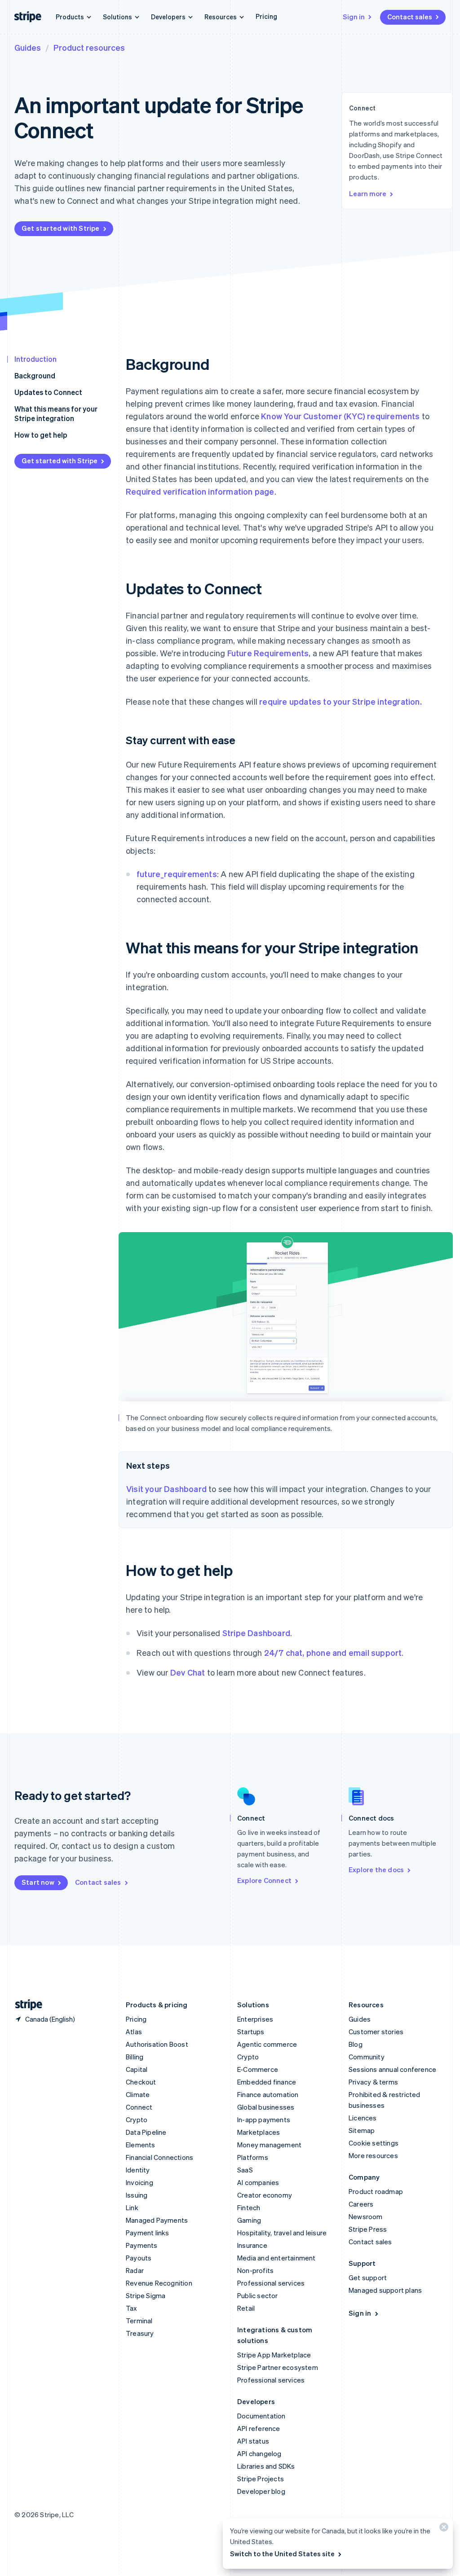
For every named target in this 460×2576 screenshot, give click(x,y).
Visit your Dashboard (166, 1489)
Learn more (368, 193)
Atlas (134, 2032)
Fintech (249, 2207)
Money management (269, 2145)
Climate (138, 2094)
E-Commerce (258, 2069)
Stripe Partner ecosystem (278, 2367)
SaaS (245, 2170)
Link (132, 2207)
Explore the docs (376, 1869)
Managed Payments (157, 2220)
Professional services (271, 2283)
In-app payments (264, 2120)
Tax (132, 2308)
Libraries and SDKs (266, 2466)
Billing (135, 2057)
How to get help (41, 435)
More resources (373, 2155)
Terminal (139, 2321)
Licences (363, 2118)
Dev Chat (188, 1672)
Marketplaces (259, 2132)
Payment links (148, 2233)
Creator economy (265, 2195)
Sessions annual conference (392, 2069)
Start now (38, 1882)
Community (367, 2057)
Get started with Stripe (61, 228)
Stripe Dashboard (256, 1633)
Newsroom (366, 2216)
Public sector (258, 2295)
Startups (251, 2032)
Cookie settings (374, 2143)
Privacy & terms (373, 2082)
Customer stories (376, 2032)
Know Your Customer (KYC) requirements (340, 416)
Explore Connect (264, 1880)
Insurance (252, 2245)
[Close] (442, 2529)
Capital (137, 2069)
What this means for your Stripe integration (56, 413)
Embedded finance (267, 2082)
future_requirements (177, 874)
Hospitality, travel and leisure (282, 2233)
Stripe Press (368, 2229)
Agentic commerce (267, 2044)
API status (253, 2441)
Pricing (266, 16)
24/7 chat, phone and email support (333, 1652)
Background (35, 375)
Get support (368, 2278)
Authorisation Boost (157, 2044)
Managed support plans (385, 2290)
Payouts (139, 2258)
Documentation (261, 2416)
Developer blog (261, 2491)
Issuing (137, 2195)
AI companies (258, 2182)
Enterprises (255, 2019)
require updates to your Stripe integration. (341, 701)
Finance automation (268, 2094)
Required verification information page (200, 491)
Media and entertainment (276, 2258)
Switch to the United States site (282, 2554)
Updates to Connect (48, 392)
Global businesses (266, 2107)
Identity (138, 2170)
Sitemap (362, 2130)
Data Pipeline (146, 2132)
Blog (356, 2044)
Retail (246, 2308)
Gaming (249, 2220)
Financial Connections (159, 2157)
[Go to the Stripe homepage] (25, 2005)
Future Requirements (268, 653)
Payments (142, 2245)
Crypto (137, 2120)
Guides (28, 47)
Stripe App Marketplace (274, 2355)
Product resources (89, 47)
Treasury (140, 2333)
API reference (259, 2428)
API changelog (259, 2453)
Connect (139, 2107)
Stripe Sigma (146, 2295)
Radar (135, 2270)
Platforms (253, 2157)
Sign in (354, 17)
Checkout (141, 2082)
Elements (141, 2145)
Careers (361, 2204)
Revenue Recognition (159, 2283)
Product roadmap (376, 2191)
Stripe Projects (261, 2479)
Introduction (35, 359)
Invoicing (139, 2182)
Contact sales (410, 17)
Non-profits (255, 2270)
